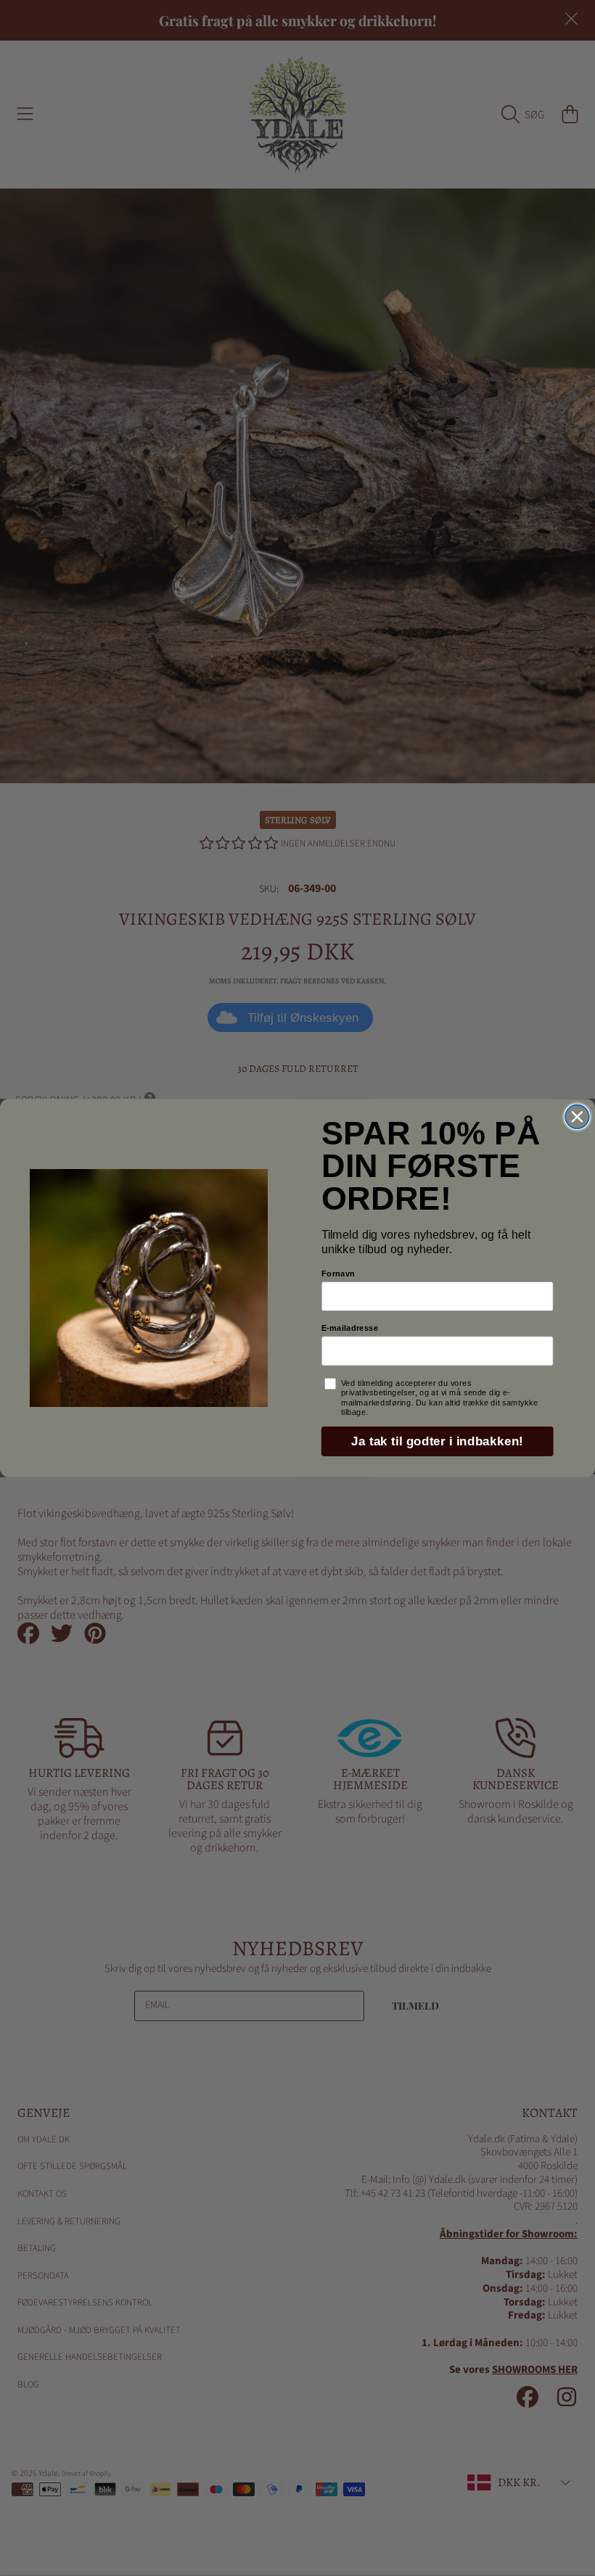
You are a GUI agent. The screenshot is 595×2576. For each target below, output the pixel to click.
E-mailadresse (350, 1328)
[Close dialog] (577, 1116)
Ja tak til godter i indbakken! (437, 1441)
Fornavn (338, 1273)
